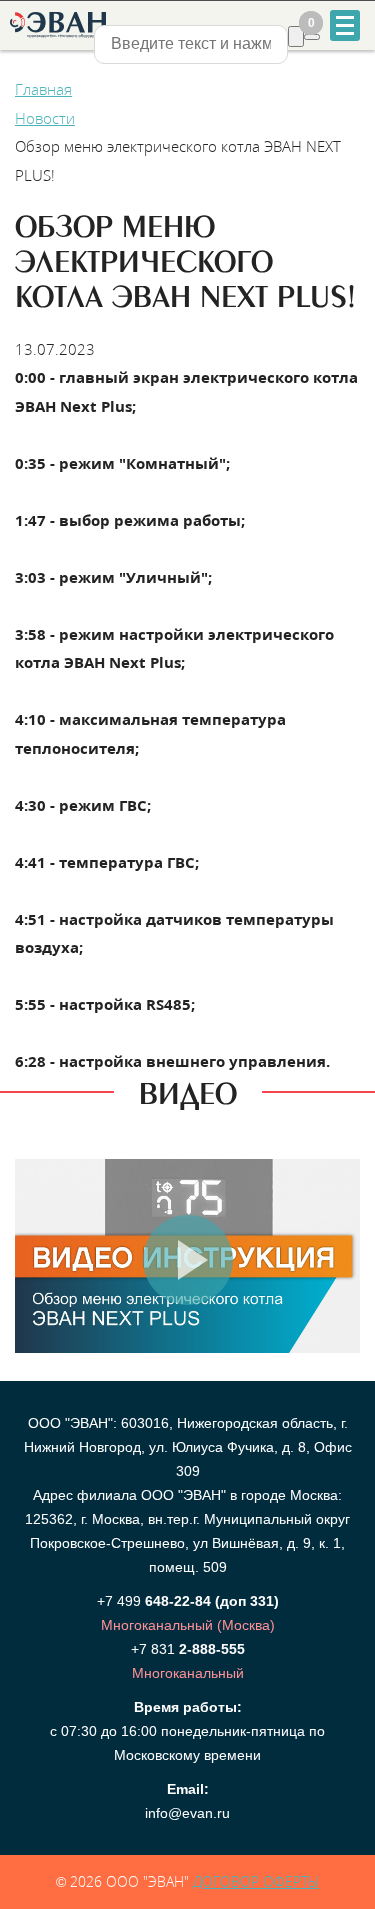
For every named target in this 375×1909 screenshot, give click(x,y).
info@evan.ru (187, 1813)
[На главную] (56, 25)
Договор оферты (256, 1881)
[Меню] (345, 25)
